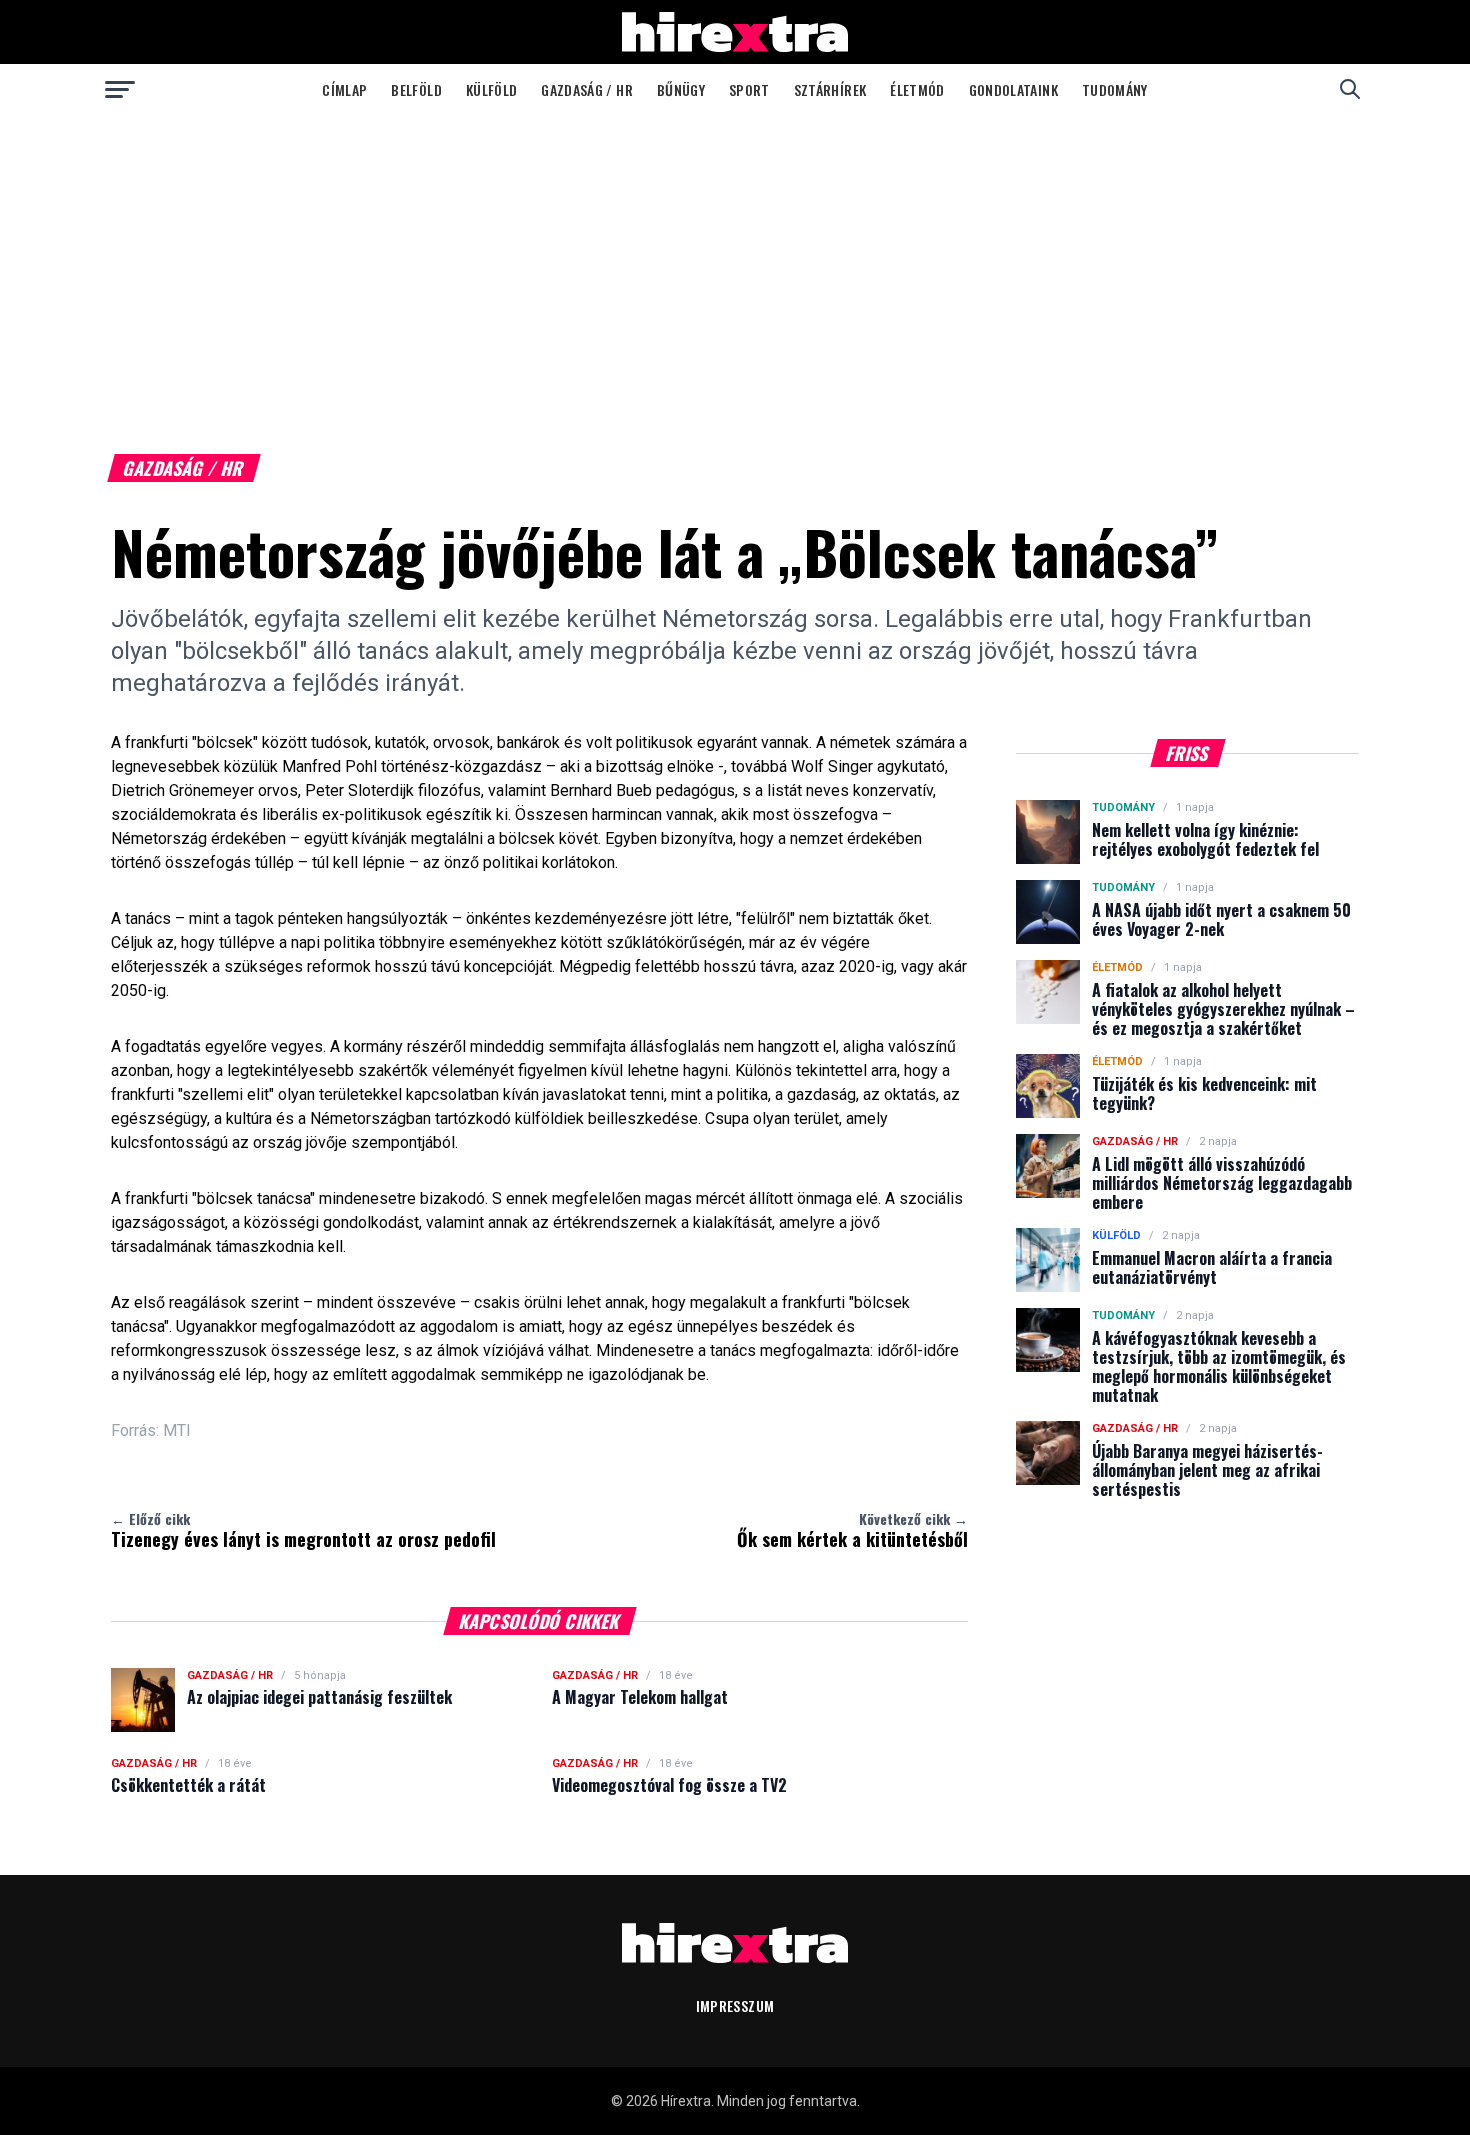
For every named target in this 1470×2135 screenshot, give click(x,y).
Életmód (917, 89)
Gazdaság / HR (587, 89)
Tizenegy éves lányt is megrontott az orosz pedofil (303, 1530)
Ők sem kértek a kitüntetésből (852, 1530)
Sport (749, 89)
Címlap (344, 89)
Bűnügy (681, 89)
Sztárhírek (830, 89)
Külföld (491, 89)
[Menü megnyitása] (120, 89)
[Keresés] (1350, 89)
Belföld (416, 89)
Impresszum (735, 2005)
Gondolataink (1013, 89)
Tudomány (1115, 89)
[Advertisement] (735, 264)
